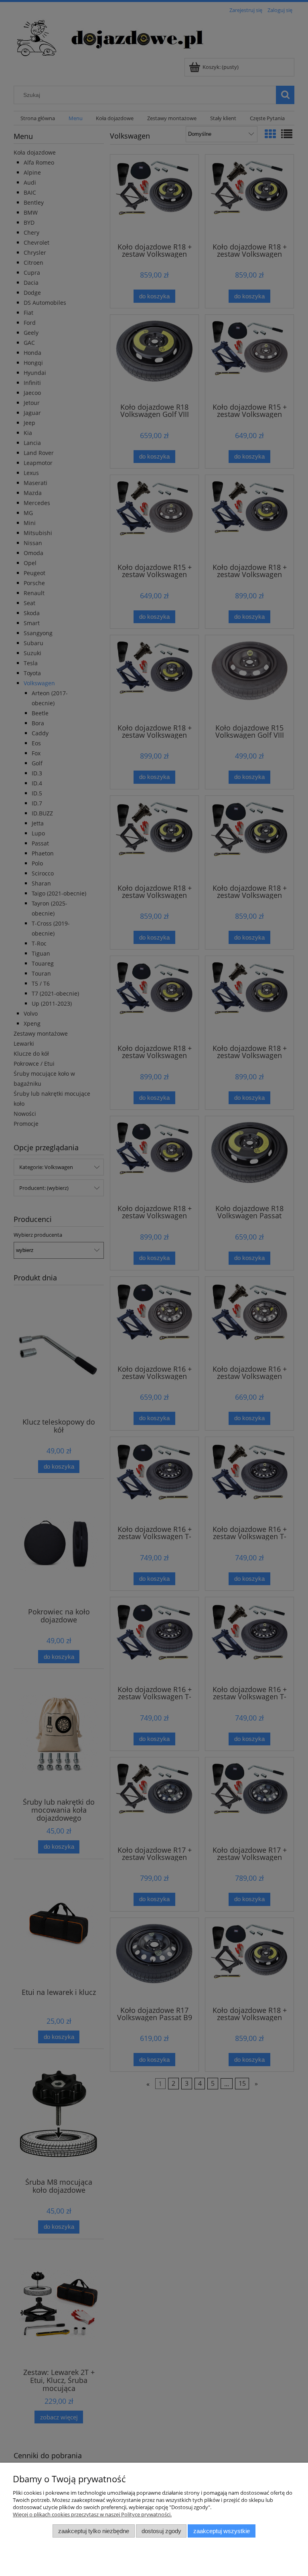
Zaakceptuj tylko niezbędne (94, 2531)
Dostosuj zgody (161, 2531)
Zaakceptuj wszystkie (222, 2531)
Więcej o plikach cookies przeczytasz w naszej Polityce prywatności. (92, 2514)
